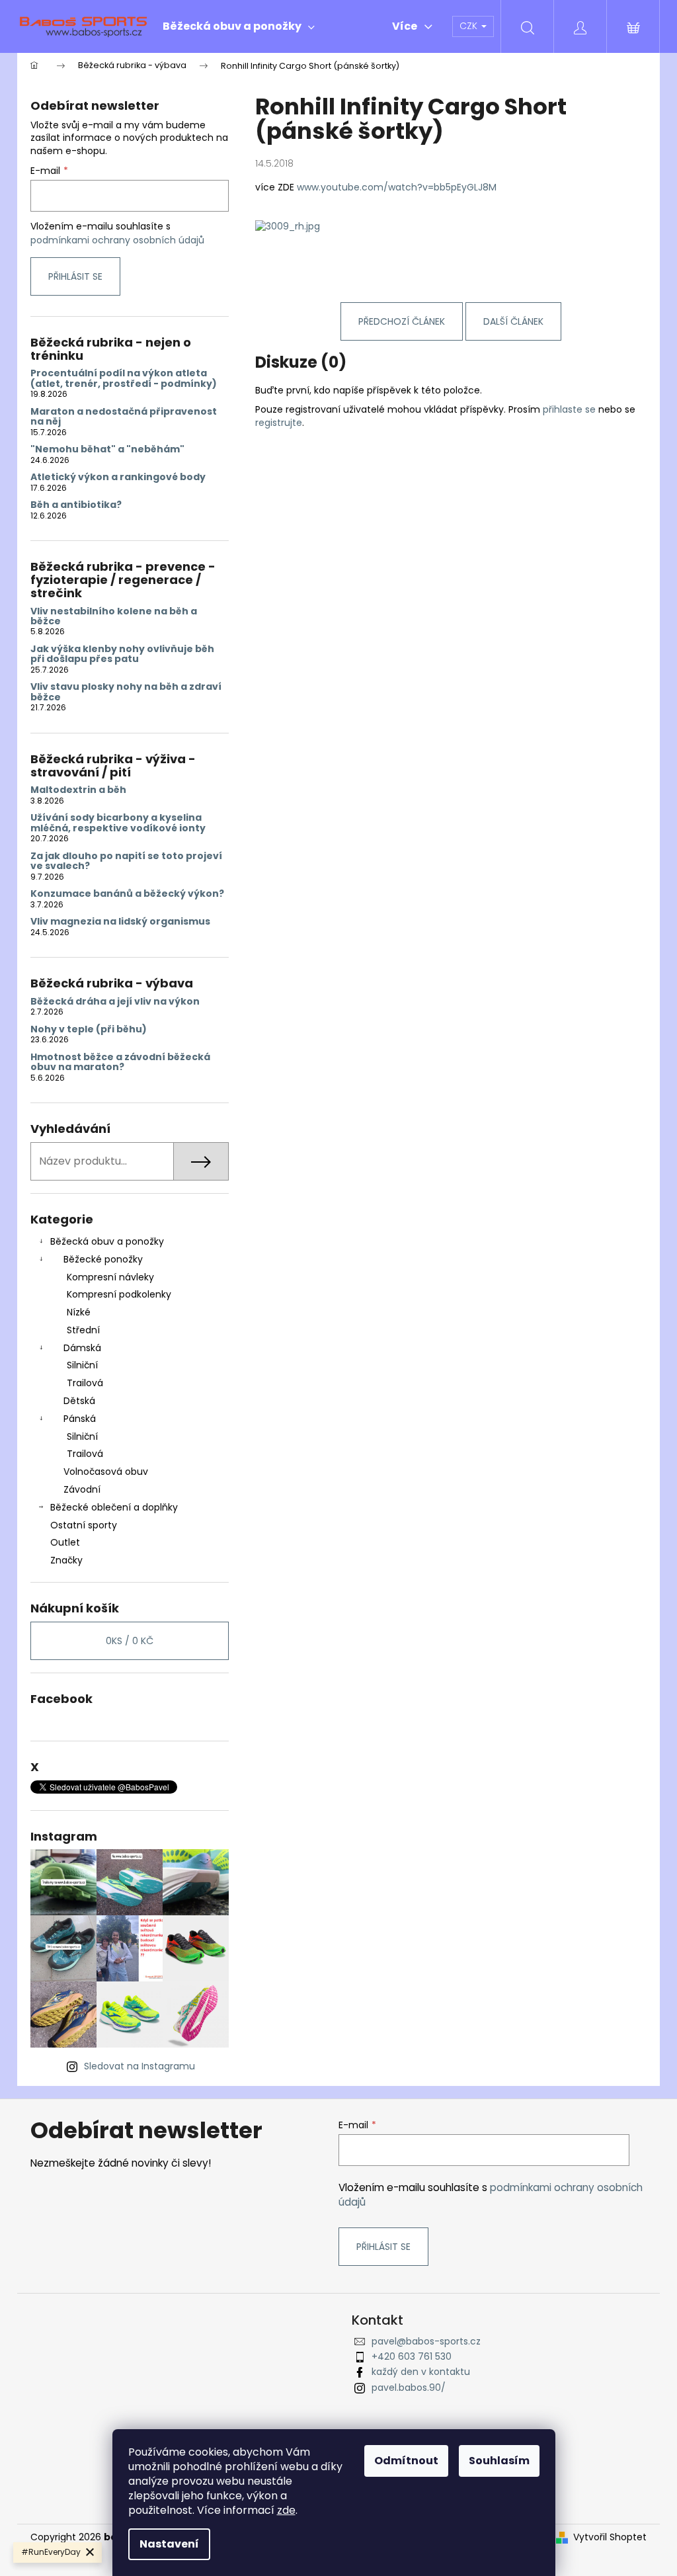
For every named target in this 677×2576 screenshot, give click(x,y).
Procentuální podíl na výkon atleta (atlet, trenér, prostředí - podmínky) (124, 379)
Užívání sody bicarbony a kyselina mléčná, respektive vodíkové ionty (118, 823)
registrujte (279, 423)
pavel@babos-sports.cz (426, 2341)
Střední (83, 1330)
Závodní (82, 1489)
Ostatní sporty (84, 1525)
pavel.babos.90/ (409, 2388)
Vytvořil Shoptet (610, 2537)
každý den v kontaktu (421, 2372)
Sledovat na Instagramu (139, 2066)
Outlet (65, 1542)
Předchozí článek (402, 321)
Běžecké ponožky (103, 1259)
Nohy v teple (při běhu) (89, 1029)
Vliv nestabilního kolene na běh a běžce (114, 617)
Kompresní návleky (110, 1277)
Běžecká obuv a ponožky (107, 1241)
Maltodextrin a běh (78, 790)
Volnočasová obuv (106, 1472)
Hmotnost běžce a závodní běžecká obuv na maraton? (120, 1062)
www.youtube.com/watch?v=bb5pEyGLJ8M (397, 187)
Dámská (82, 1348)
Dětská (79, 1401)
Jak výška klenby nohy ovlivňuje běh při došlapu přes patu (122, 654)
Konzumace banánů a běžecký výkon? (127, 894)
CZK (470, 26)
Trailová (85, 1383)
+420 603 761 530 (412, 2356)
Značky (66, 1560)
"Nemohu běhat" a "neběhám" (107, 449)
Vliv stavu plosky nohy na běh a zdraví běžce (126, 692)
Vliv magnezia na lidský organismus (120, 922)
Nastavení (169, 2544)
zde (286, 2510)
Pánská (80, 1419)
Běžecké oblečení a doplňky (114, 1507)
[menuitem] (239, 26)
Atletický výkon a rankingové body (118, 477)
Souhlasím (499, 2461)
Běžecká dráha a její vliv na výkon (115, 1002)
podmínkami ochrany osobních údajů (117, 240)
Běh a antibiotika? (76, 505)
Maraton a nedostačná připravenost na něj (124, 417)
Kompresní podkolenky (119, 1294)
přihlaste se (569, 409)
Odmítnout (406, 2461)
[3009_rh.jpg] (288, 226)
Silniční (82, 1365)
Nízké (79, 1312)
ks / (130, 1641)
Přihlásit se (75, 276)
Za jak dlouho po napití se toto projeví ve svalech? (126, 861)
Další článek (513, 321)
